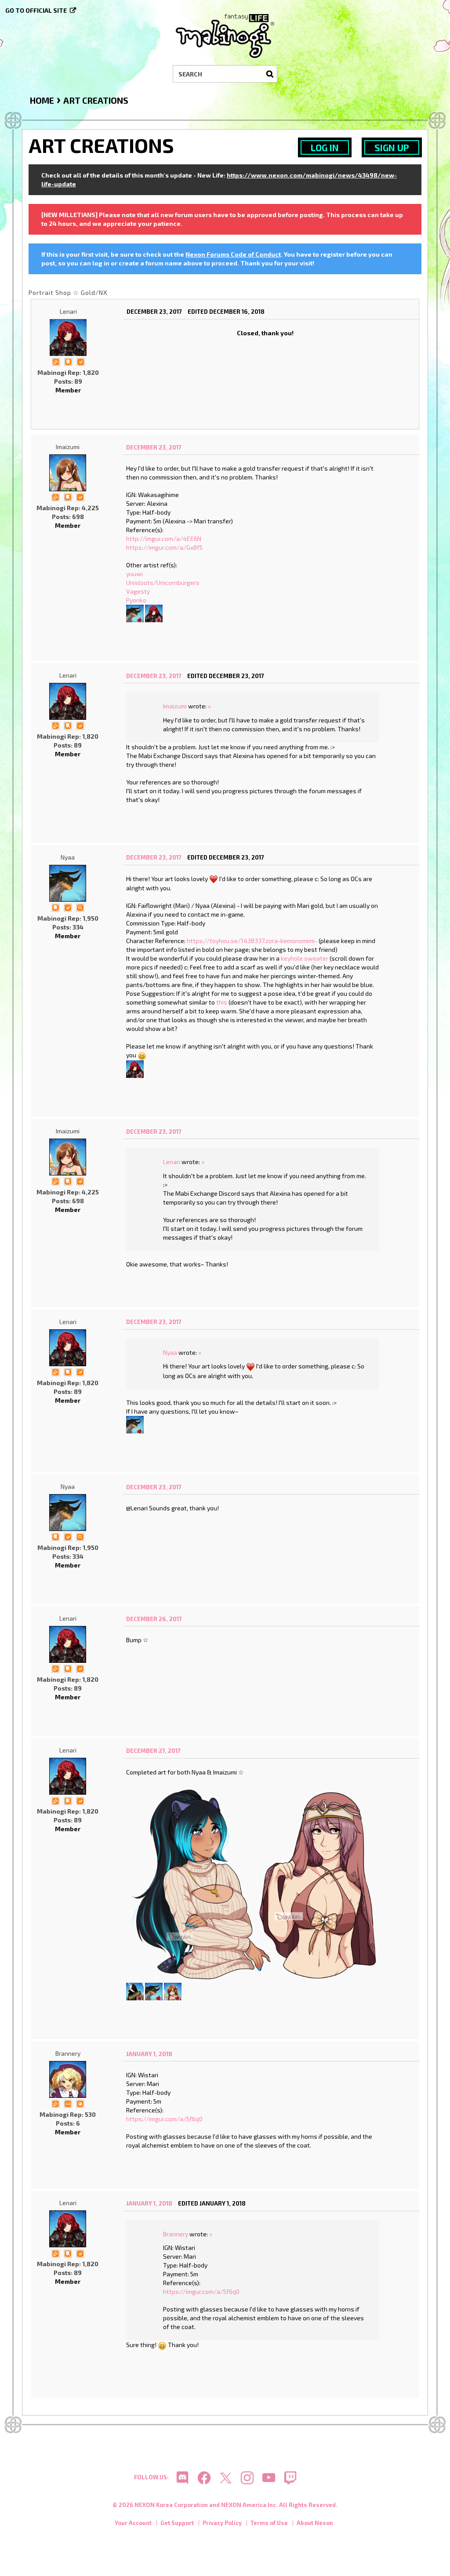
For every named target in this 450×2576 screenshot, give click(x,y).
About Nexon (315, 2523)
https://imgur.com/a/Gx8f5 (164, 547)
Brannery (68, 2053)
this (222, 1002)
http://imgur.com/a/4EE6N (164, 539)
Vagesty (138, 591)
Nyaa (68, 857)
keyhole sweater (305, 958)
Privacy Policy (222, 2523)
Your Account (133, 2523)
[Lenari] (68, 337)
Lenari (68, 311)
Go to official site (36, 10)
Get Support (177, 2523)
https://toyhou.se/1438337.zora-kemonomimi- (252, 941)
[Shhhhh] (68, 361)
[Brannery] (68, 2079)
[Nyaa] (135, 612)
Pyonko (136, 600)
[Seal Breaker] (80, 2103)
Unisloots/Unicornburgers (163, 582)
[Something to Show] (56, 361)
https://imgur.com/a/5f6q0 (164, 2119)
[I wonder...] (80, 907)
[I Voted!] (80, 361)
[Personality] (68, 2103)
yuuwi (134, 574)
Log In (325, 147)
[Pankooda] (135, 1991)
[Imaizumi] (68, 473)
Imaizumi (68, 447)
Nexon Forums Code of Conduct (233, 254)
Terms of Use (269, 2523)
